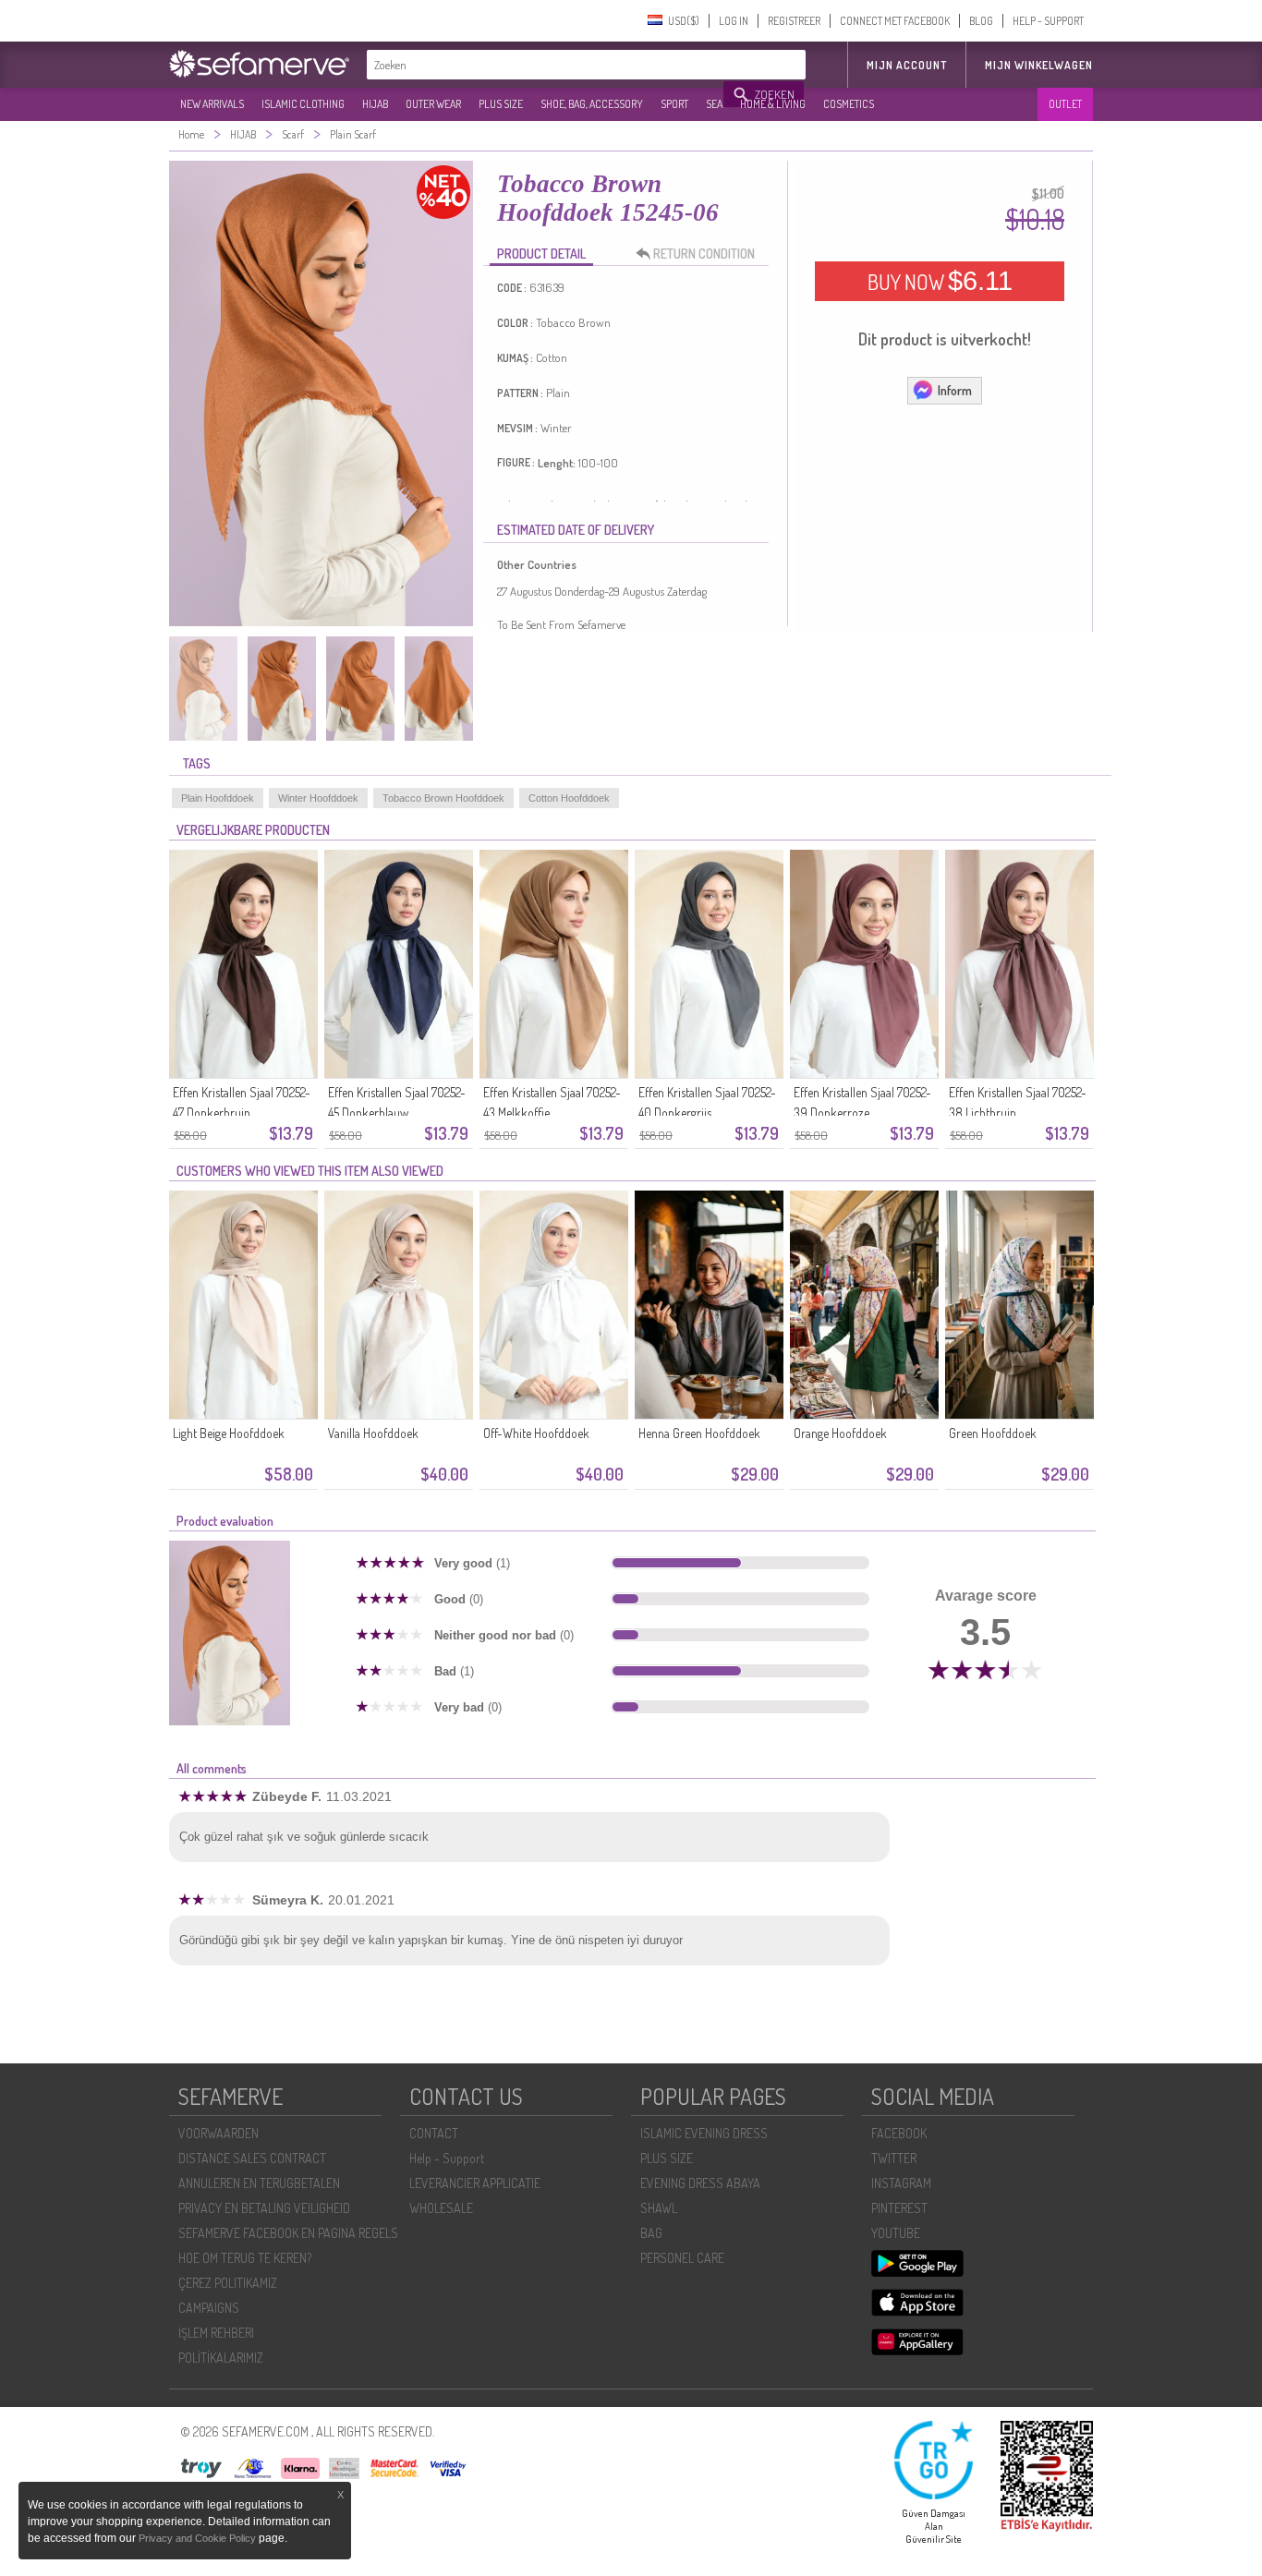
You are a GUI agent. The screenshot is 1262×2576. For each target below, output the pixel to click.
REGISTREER (794, 21)
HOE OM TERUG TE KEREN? (245, 2258)
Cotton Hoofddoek (569, 798)
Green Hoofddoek (993, 1433)
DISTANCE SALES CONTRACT (252, 2158)
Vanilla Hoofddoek (373, 1433)
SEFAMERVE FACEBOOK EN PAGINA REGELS (288, 2233)
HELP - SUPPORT (1048, 21)
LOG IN (734, 21)
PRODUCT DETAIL (541, 254)
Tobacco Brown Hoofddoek (443, 798)
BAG (651, 2233)
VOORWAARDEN (218, 2133)
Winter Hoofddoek (318, 798)
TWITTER (894, 2158)
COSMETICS (849, 104)
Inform (955, 390)
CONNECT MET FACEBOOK (895, 21)
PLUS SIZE (501, 104)
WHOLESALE (441, 2208)
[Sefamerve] (263, 64)
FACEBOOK (899, 2133)
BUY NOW (940, 281)
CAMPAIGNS (209, 2308)
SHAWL (659, 2208)
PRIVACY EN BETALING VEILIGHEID (264, 2208)
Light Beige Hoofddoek (229, 1433)
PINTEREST (899, 2208)
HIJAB (375, 104)
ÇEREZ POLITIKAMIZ (228, 2283)
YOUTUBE (896, 2233)
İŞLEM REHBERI (216, 2333)
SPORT (674, 104)
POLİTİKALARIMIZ (221, 2358)
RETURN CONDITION (704, 254)
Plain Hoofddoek (218, 798)
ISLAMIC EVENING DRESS (704, 2133)
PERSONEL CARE (682, 2258)
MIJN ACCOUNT (907, 65)
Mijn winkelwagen (1039, 65)
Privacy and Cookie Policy (197, 2538)
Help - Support (447, 2158)
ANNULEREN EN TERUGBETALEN (259, 2183)
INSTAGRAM (901, 2183)
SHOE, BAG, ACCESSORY (592, 104)
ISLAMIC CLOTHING (303, 104)
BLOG (981, 21)
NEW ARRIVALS (212, 104)
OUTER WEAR (433, 104)
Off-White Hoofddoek (536, 1433)
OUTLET (1065, 104)
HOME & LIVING (773, 104)
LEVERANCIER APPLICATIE (475, 2183)
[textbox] (546, 65)
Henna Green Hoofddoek (699, 1433)
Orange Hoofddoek (840, 1433)
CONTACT (434, 2133)
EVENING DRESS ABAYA (700, 2183)
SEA (714, 104)
